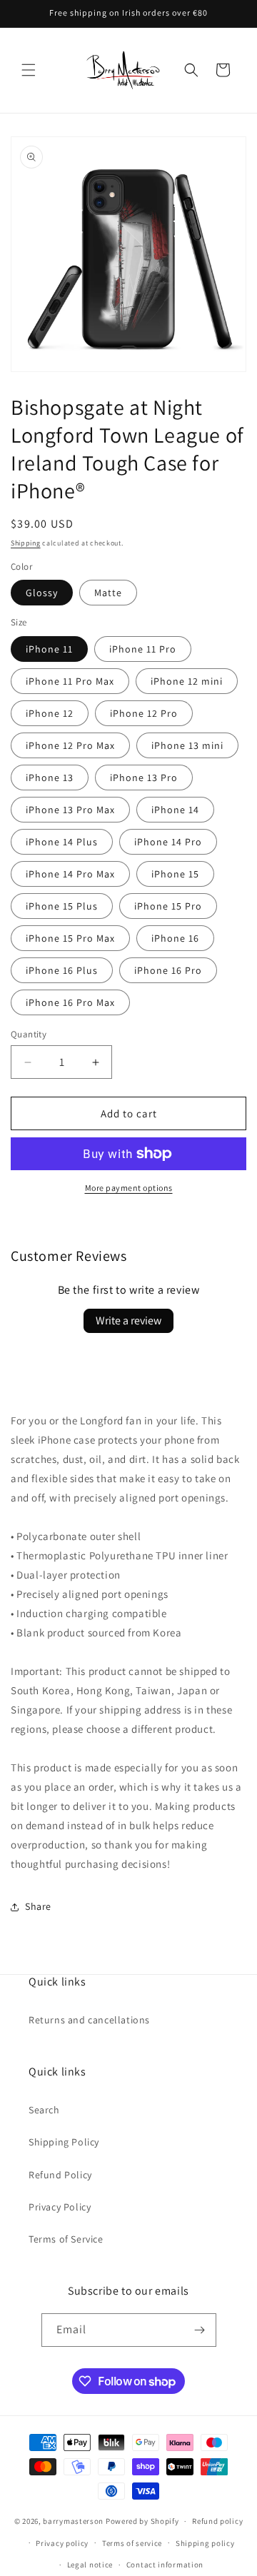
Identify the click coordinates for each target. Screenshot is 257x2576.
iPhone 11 (49, 649)
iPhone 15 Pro (168, 906)
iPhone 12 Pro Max (70, 745)
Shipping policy (205, 2543)
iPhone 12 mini (187, 681)
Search (44, 2110)
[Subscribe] (200, 2330)
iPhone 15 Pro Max (70, 938)
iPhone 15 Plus (62, 906)
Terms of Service (66, 2239)
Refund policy (217, 2521)
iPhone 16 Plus (62, 970)
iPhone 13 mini (187, 745)
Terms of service (132, 2543)
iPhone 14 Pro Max (70, 874)
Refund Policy (60, 2175)
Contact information (165, 2565)
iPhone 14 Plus (62, 842)
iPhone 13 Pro (144, 778)
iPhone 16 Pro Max (70, 1002)
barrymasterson (73, 2521)
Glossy (42, 593)
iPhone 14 (175, 810)
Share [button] (38, 1906)
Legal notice (90, 2565)
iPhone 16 (175, 938)
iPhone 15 (175, 874)
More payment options (129, 1188)
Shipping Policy (64, 2142)
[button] (29, 70)
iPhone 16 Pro (168, 970)
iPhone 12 (50, 713)
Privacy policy (62, 2543)
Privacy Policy (60, 2207)
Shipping (26, 543)
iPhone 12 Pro (144, 713)
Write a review (128, 1320)
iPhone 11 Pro (143, 649)
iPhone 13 (50, 778)
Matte (108, 593)
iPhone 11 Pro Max (70, 681)
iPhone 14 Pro (168, 842)
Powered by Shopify (142, 2521)
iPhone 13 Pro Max (70, 810)
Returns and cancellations (89, 2020)
